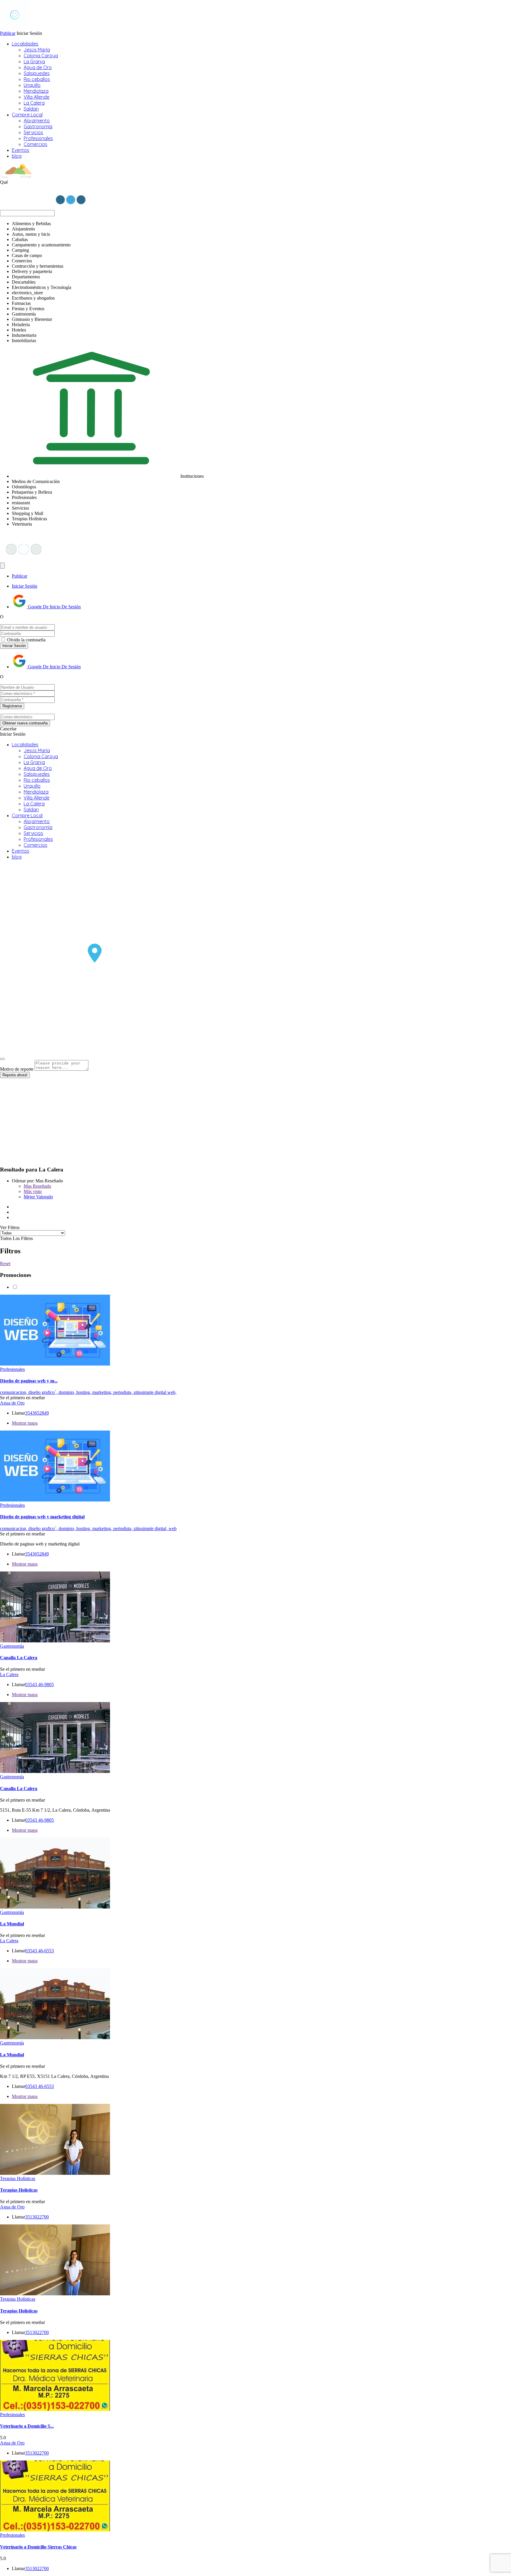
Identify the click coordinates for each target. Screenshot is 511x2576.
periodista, (123, 1392)
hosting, (84, 1392)
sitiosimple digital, (151, 1528)
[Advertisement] (177, 1119)
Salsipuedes (37, 73)
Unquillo (32, 85)
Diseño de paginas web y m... (29, 1381)
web (173, 1528)
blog (17, 156)
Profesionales (38, 138)
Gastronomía (38, 126)
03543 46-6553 (39, 1951)
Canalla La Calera (19, 1658)
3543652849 (37, 1413)
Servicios (33, 132)
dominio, (67, 1392)
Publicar (8, 33)
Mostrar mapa (25, 1423)
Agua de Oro (38, 67)
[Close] (2, 1059)
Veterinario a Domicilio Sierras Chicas (38, 2547)
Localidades (25, 44)
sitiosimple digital (151, 1392)
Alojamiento (37, 121)
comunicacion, (14, 1392)
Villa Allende (37, 97)
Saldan (31, 109)
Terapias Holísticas (18, 2178)
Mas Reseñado (37, 1186)
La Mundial (12, 1924)
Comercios (35, 144)
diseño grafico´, (43, 1392)
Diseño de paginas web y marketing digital (42, 1517)
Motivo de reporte (17, 1069)
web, (172, 1392)
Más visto (33, 1191)
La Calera (34, 103)
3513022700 (37, 2217)
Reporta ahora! (15, 1075)
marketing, (103, 1392)
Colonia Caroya (41, 56)
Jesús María (37, 50)
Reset (5, 1263)
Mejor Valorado (38, 1197)
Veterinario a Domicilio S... (27, 2426)
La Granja (34, 61)
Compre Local (27, 115)
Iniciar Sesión (25, 586)
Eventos (21, 150)
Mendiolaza (36, 91)
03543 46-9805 (39, 1684)
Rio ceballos (37, 79)
